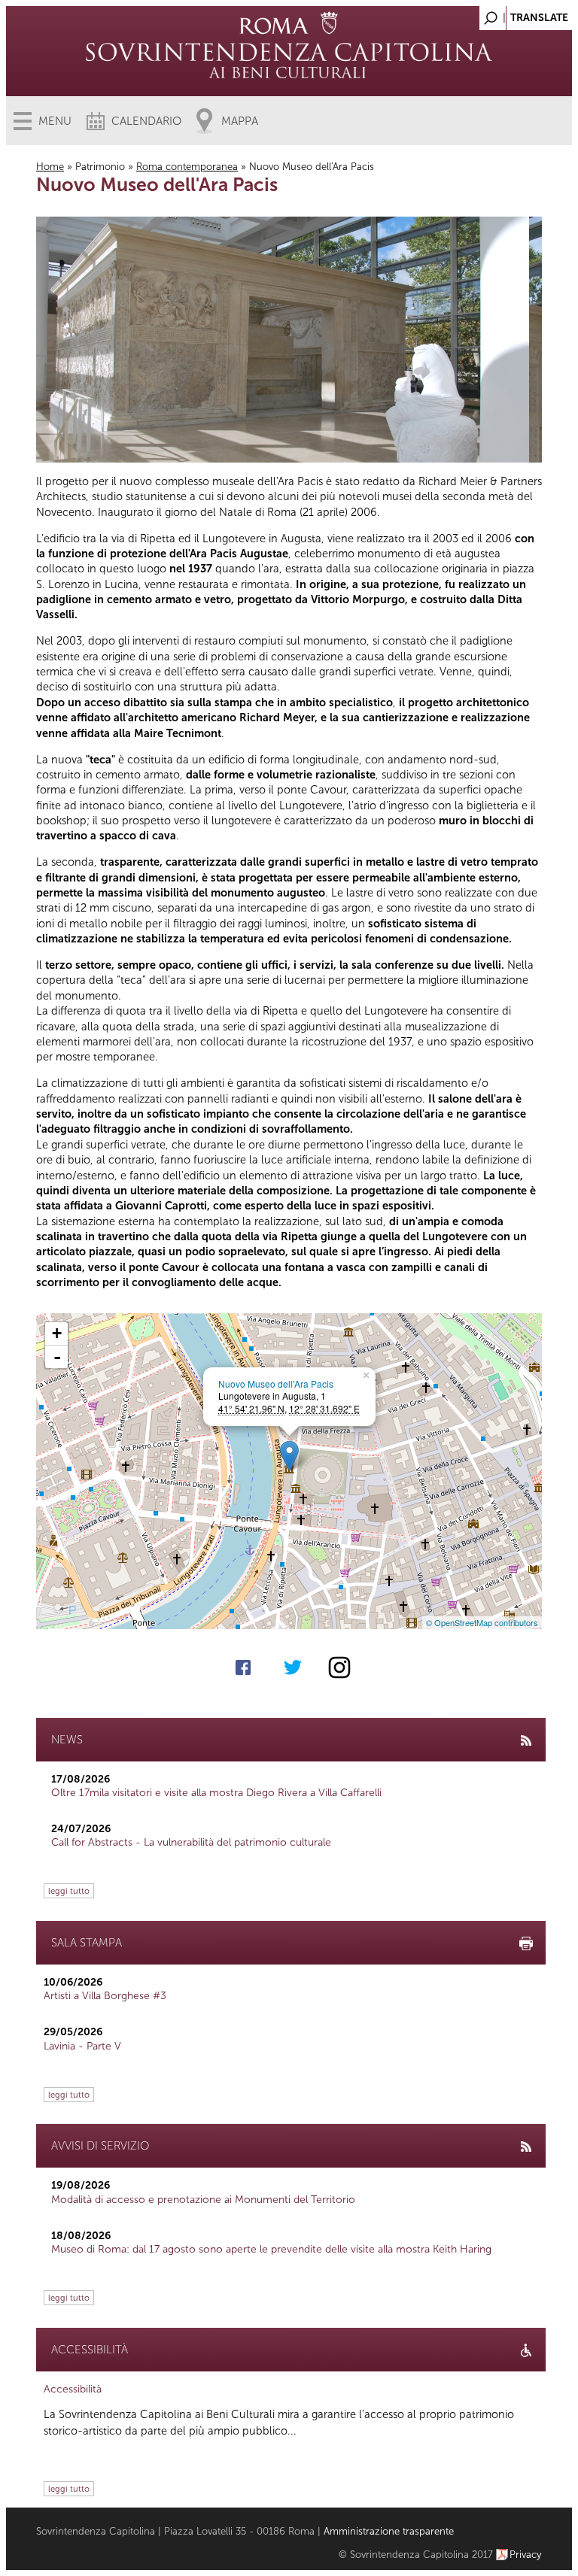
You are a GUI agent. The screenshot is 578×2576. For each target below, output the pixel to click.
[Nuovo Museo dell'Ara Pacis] (289, 1456)
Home (50, 167)
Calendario (146, 121)
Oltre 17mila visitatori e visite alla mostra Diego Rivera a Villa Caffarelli (216, 1793)
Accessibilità (73, 2389)
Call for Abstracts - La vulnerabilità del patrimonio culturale (191, 1842)
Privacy (526, 2555)
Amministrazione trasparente (389, 2531)
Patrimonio (100, 167)
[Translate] (523, 14)
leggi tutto (69, 1891)
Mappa (240, 121)
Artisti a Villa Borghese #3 (105, 1996)
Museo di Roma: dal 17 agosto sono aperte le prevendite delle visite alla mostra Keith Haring (271, 2249)
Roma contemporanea (187, 167)
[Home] (289, 60)
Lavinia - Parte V (82, 2046)
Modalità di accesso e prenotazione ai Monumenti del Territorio (203, 2200)
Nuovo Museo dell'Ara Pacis (276, 1384)
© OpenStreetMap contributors (482, 1622)
